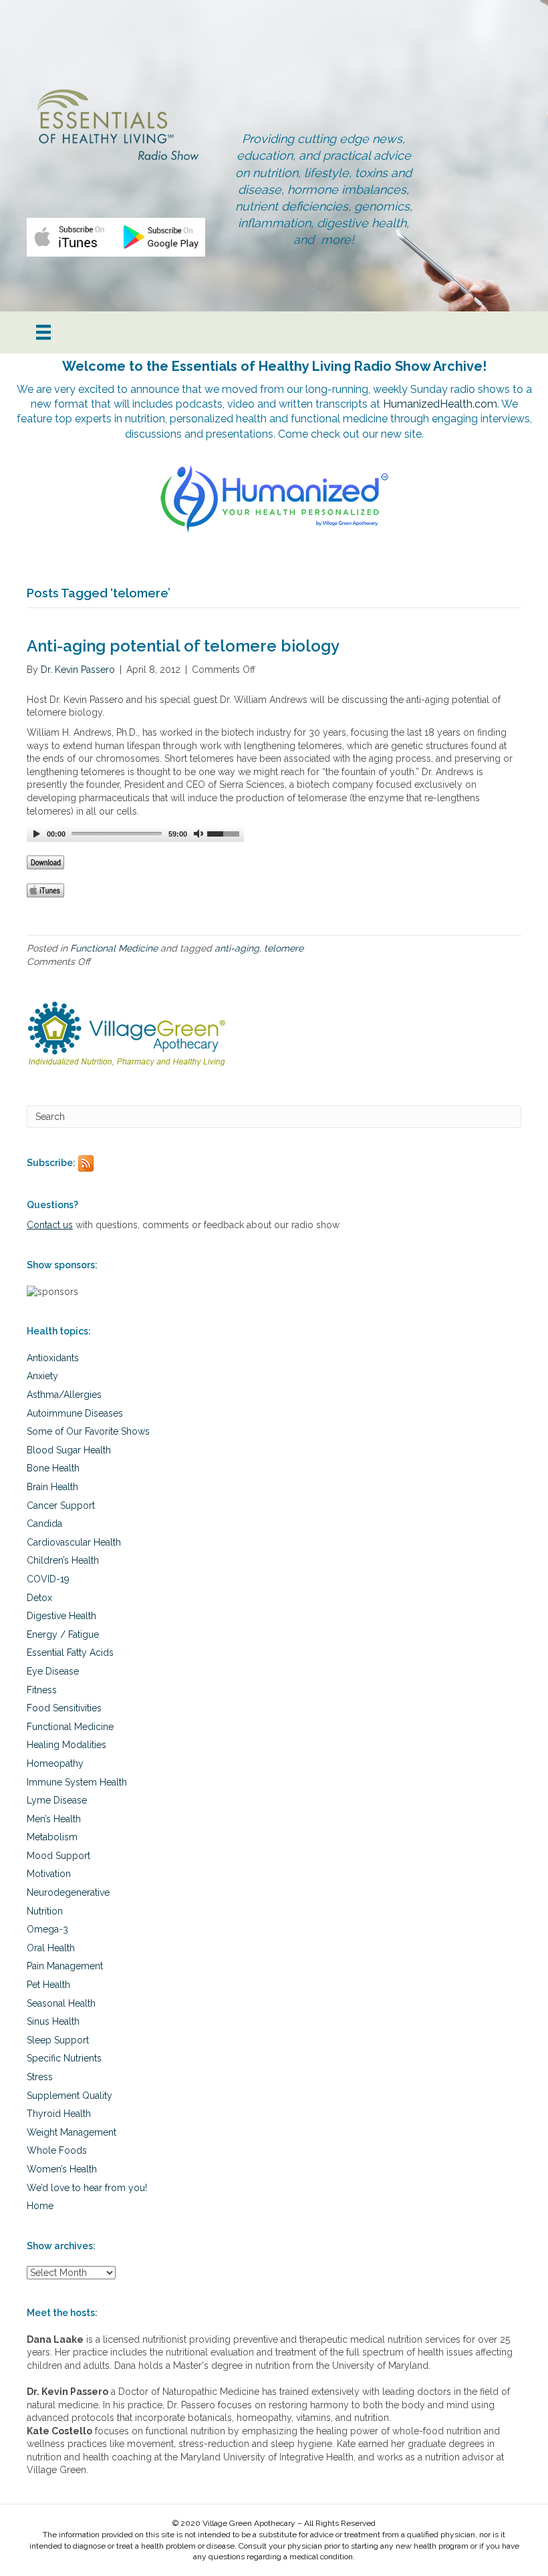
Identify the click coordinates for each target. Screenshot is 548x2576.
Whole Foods (57, 2150)
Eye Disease (53, 1671)
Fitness (42, 1690)
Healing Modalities (66, 1745)
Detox (39, 1598)
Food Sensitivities (64, 1708)
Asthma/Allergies (64, 1395)
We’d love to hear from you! (87, 2188)
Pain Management (65, 1966)
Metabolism (52, 1837)
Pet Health (48, 1985)
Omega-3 (47, 1929)
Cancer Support (61, 1506)
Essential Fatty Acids (70, 1653)
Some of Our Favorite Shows (88, 1431)
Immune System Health (77, 1782)
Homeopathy (55, 1763)
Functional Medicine (114, 948)
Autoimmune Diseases (75, 1413)
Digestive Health (61, 1616)
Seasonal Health (61, 2003)
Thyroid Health (59, 2114)
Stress (40, 2077)
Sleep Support (58, 2040)
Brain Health (52, 1487)
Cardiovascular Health (74, 1542)
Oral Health (51, 1948)
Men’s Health (54, 1819)
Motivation (49, 1874)
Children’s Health (63, 1560)
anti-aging (237, 948)
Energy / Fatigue (63, 1634)
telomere (284, 948)
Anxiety (42, 1376)
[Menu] (43, 332)
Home (40, 2206)
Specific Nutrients (64, 2058)
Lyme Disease (57, 1800)
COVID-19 (48, 1579)
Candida (44, 1524)
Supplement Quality (70, 2096)
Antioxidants (53, 1358)
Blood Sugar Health (69, 1450)
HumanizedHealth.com (440, 404)
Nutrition (45, 1911)
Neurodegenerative (68, 1892)
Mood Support (58, 1856)
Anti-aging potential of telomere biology (183, 646)
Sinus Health (53, 2021)
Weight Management (72, 2132)
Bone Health (53, 1468)
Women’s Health (62, 2169)
